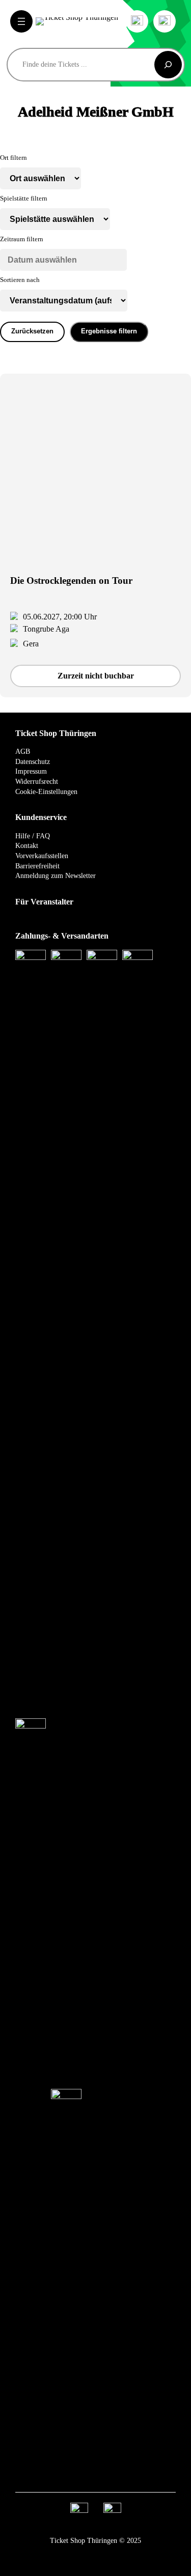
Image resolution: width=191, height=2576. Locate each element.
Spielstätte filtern (24, 199)
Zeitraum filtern (22, 239)
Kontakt (27, 846)
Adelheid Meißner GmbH (96, 112)
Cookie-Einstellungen (46, 792)
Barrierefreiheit (37, 866)
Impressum (31, 771)
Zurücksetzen (32, 331)
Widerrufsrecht (37, 782)
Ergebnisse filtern (109, 331)
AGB (23, 752)
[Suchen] (168, 65)
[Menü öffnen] (21, 21)
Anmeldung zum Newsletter (56, 876)
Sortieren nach (20, 280)
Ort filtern (13, 158)
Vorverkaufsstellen (42, 856)
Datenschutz (33, 762)
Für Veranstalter (44, 902)
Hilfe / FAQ (33, 836)
